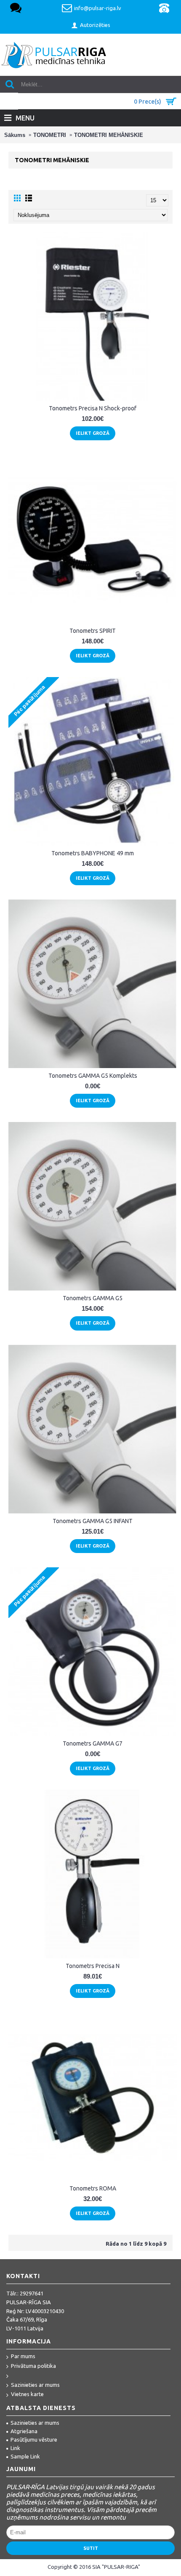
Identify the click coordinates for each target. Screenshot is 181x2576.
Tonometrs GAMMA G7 (93, 1743)
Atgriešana (24, 2431)
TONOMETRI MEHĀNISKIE (109, 135)
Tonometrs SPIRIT (93, 631)
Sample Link (25, 2456)
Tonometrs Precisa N (93, 1966)
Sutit (91, 2548)
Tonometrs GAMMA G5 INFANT (93, 1521)
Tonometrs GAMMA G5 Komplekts (93, 1076)
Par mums (23, 2356)
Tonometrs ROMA (93, 2188)
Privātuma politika (33, 2366)
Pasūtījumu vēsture (34, 2439)
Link (15, 2448)
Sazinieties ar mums (35, 2385)
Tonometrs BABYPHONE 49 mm (93, 853)
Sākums (15, 135)
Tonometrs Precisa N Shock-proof (93, 408)
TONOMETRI (50, 135)
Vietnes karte (27, 2394)
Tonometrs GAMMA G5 (93, 1298)
